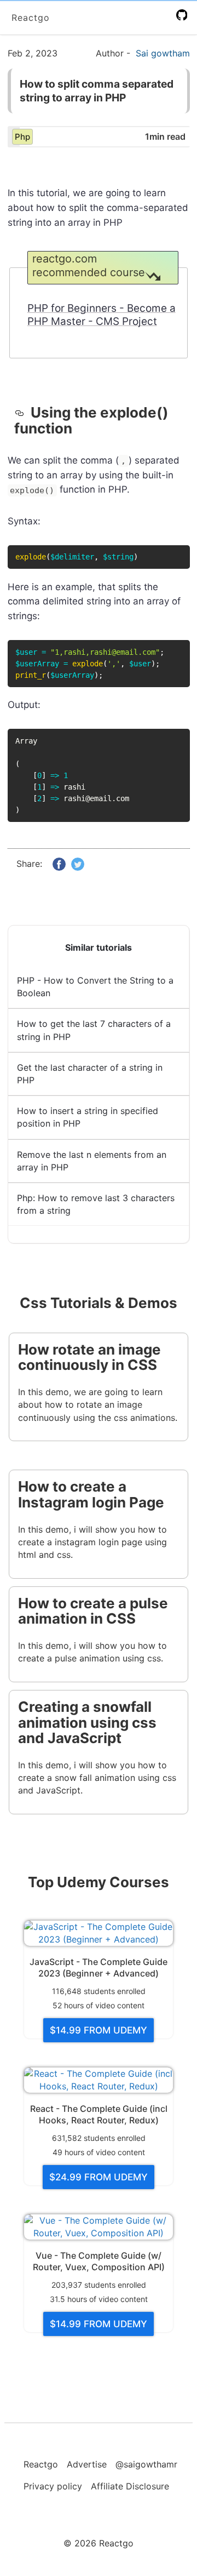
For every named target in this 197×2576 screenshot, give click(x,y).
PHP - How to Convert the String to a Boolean (95, 987)
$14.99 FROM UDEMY (99, 2030)
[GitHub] (184, 15)
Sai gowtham (163, 53)
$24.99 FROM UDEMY (99, 2177)
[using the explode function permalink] (23, 413)
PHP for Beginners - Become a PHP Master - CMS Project (102, 315)
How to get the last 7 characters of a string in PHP (94, 1030)
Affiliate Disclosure (130, 2486)
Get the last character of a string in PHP (90, 1074)
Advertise (87, 2464)
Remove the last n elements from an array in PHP (92, 1161)
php (22, 137)
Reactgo (31, 18)
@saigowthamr (146, 2464)
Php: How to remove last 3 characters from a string (96, 1204)
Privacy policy (53, 2486)
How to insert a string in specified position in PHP (88, 1117)
